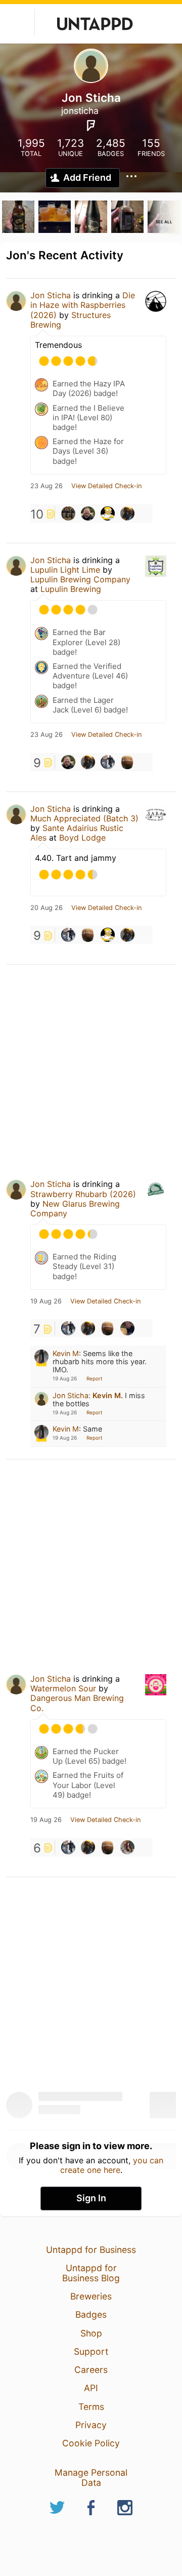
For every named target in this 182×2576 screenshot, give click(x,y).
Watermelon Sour (63, 1688)
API (91, 2388)
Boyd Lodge (82, 838)
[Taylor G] (127, 1847)
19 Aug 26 (46, 1301)
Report (95, 1378)
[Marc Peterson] (88, 513)
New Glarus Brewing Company (75, 1208)
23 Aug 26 (47, 486)
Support (91, 2351)
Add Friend (87, 177)
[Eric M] (108, 513)
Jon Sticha (51, 295)
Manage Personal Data (91, 2478)
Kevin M (66, 1353)
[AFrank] (127, 513)
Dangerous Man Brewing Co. (77, 1703)
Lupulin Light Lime (65, 570)
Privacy (91, 2425)
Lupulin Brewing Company (80, 579)
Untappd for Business (91, 2250)
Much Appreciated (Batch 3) (84, 818)
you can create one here (112, 2165)
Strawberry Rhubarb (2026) (83, 1194)
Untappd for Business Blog (91, 2273)
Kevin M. (108, 1395)
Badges (91, 2314)
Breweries (91, 2296)
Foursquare (91, 126)
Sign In (91, 2198)
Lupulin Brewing (71, 589)
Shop (91, 2333)
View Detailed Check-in (106, 486)
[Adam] (68, 513)
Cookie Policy (91, 2443)
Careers (91, 2370)
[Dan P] (127, 762)
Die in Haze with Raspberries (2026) (83, 305)
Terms (91, 2407)
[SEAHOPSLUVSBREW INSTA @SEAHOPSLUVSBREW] (127, 1328)
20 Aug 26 (47, 908)
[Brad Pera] (108, 762)
